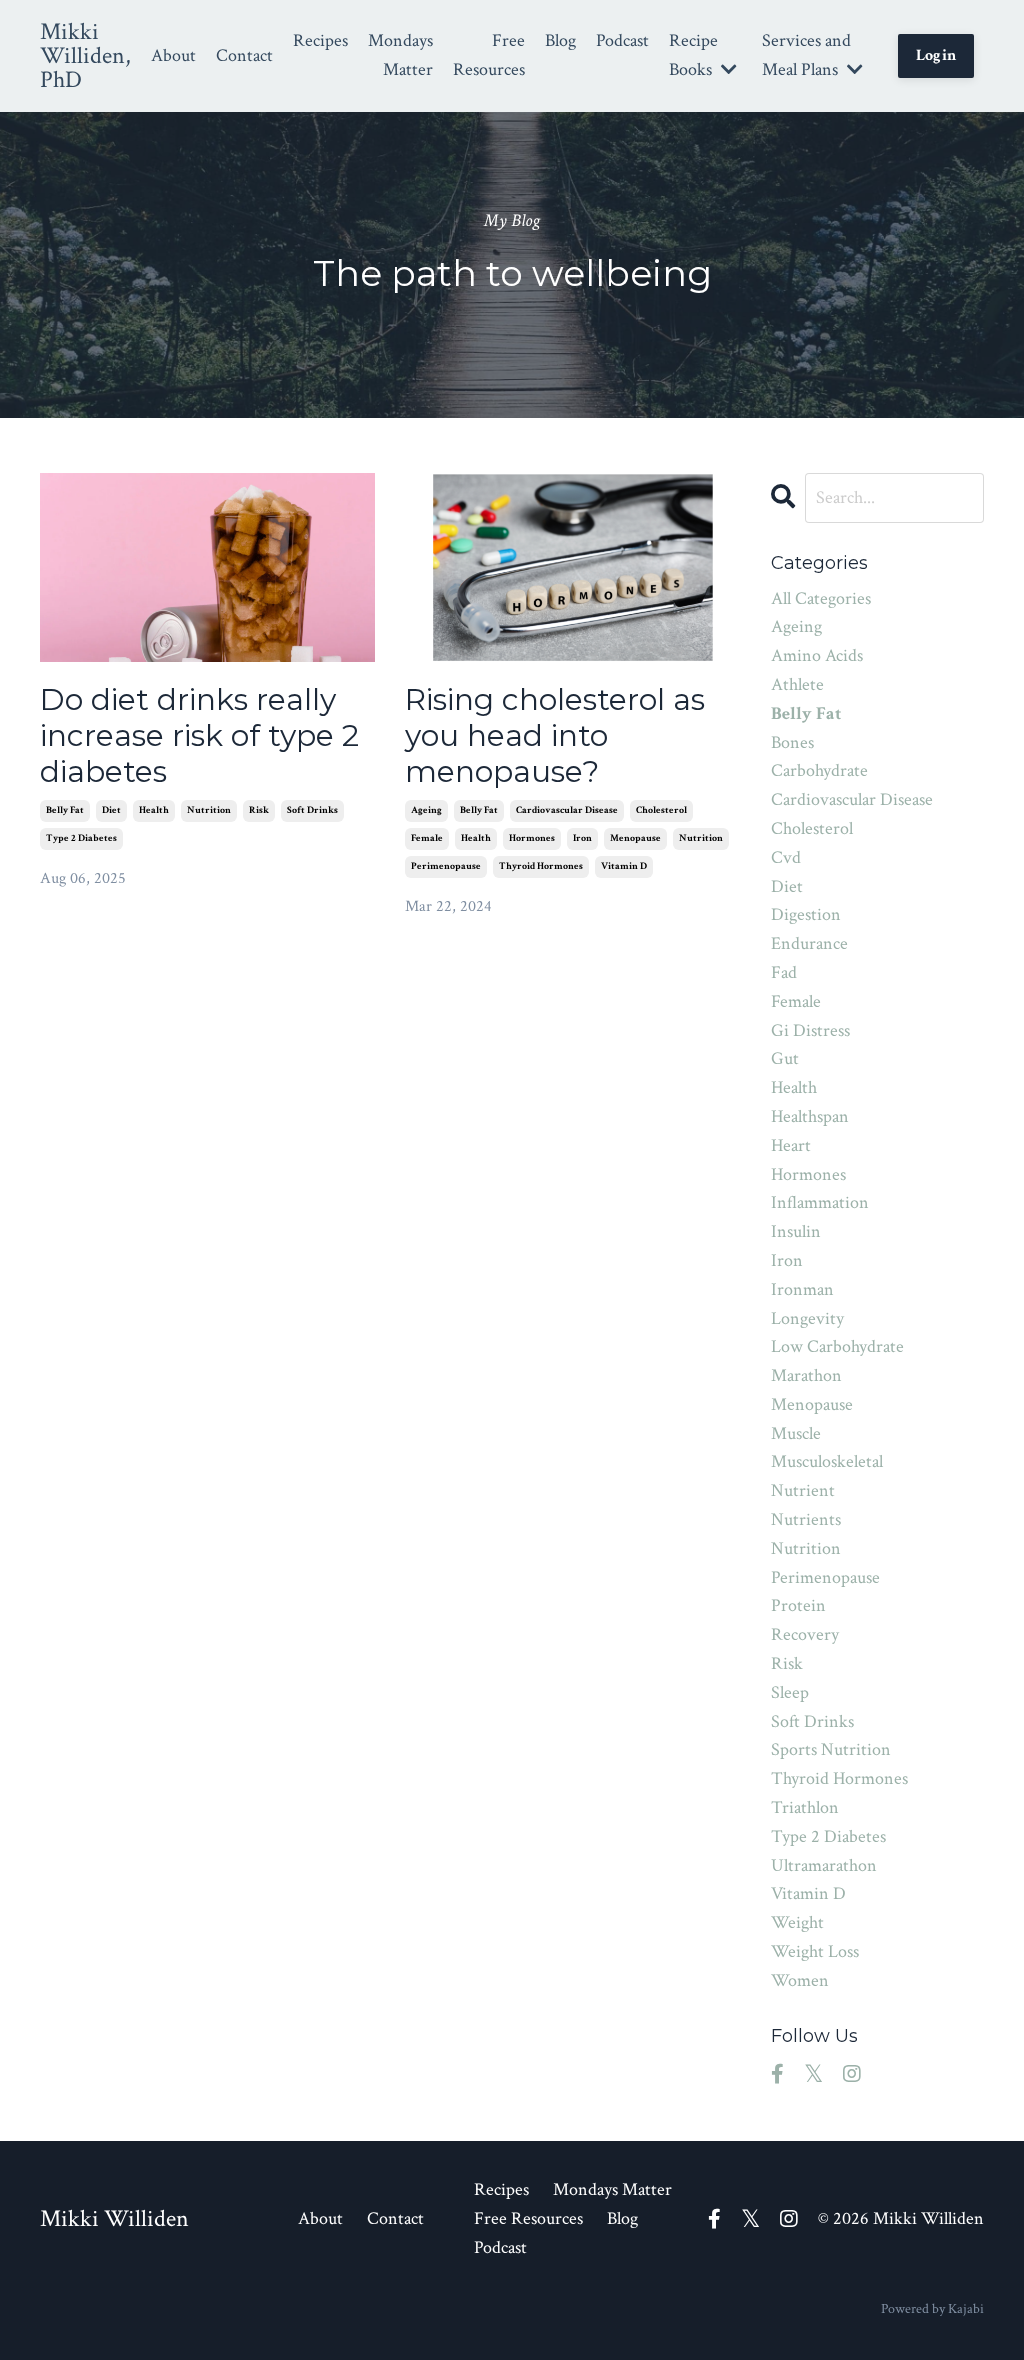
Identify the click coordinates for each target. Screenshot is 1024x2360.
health (154, 810)
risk (259, 810)
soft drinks (312, 810)
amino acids (817, 655)
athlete (797, 684)
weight (797, 1922)
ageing (426, 810)
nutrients (806, 1519)
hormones (532, 838)
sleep (790, 1692)
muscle (796, 1433)
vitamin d (624, 866)
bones (792, 742)
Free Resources (489, 55)
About (173, 55)
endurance (809, 943)
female (427, 838)
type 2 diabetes (81, 838)
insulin (796, 1231)
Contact (244, 55)
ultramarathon (824, 1865)
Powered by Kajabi (932, 2309)
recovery (805, 1634)
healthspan (810, 1116)
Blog (560, 40)
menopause (635, 838)
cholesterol (661, 810)
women (800, 1980)
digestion (806, 914)
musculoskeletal (827, 1461)
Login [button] (936, 55)
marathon (806, 1375)
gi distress (810, 1030)
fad (784, 972)
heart (791, 1145)
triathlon (805, 1807)
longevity (807, 1318)
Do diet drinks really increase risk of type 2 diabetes (199, 736)
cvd (786, 857)
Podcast (622, 40)
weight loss (815, 1951)
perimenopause (446, 866)
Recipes (320, 40)
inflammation (820, 1202)
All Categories (821, 598)
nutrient (803, 1490)
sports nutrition (831, 1749)
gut (785, 1058)
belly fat (65, 810)
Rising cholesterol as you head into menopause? (555, 736)
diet (111, 810)
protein (798, 1605)
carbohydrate (819, 770)
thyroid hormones (541, 866)
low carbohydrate (837, 1346)
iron (582, 838)
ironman (802, 1289)
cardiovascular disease (567, 810)
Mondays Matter (400, 55)
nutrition (209, 810)
